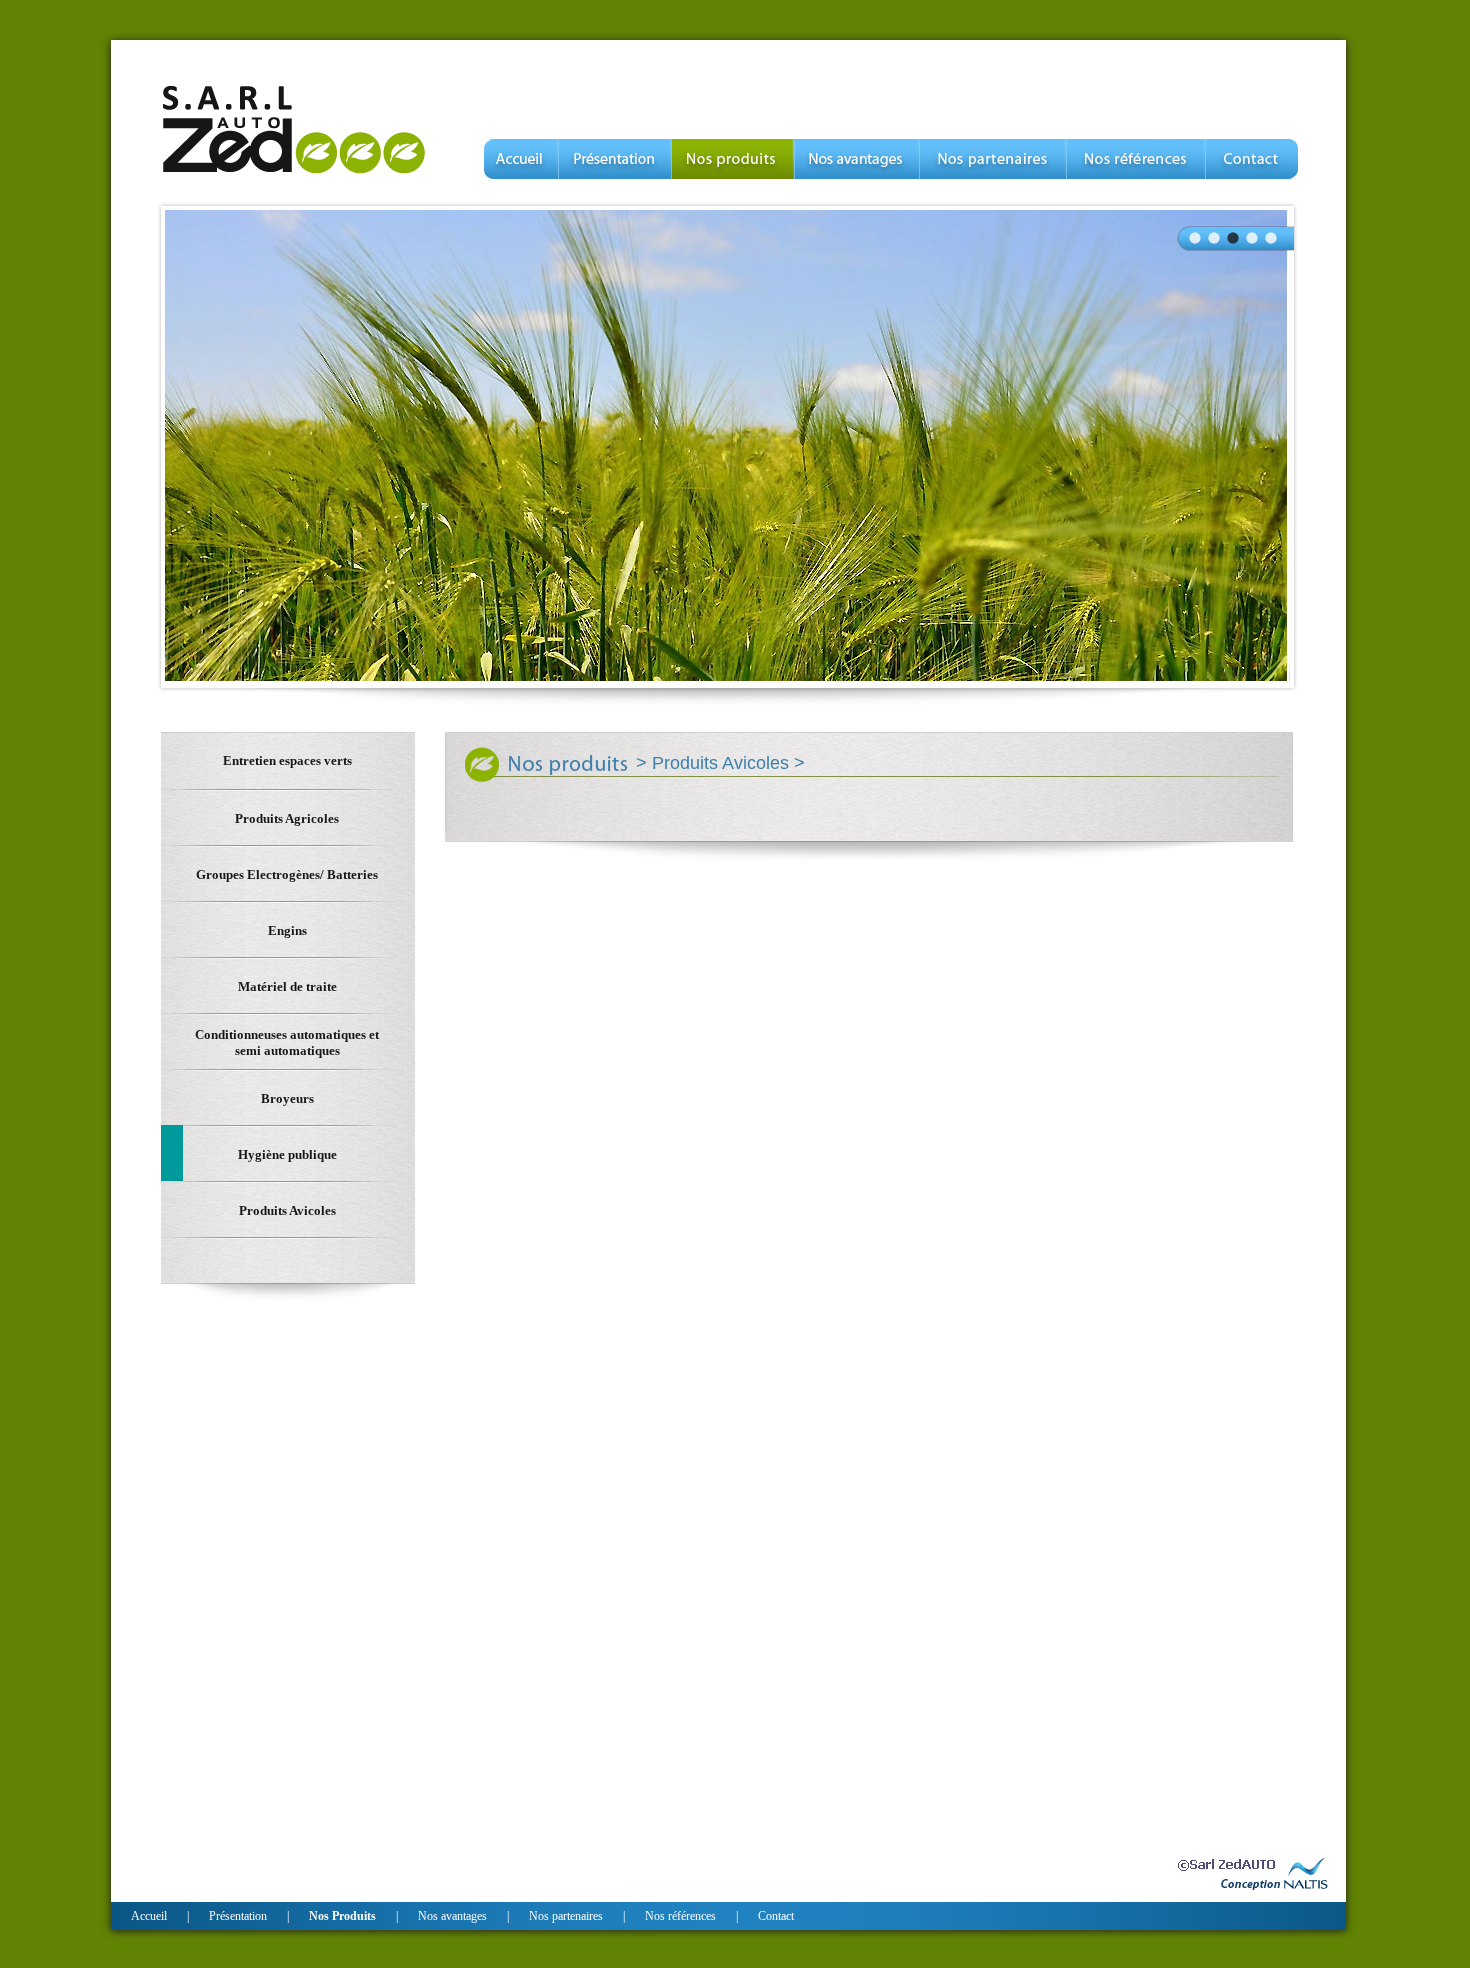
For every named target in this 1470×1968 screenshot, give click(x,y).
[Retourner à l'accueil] (294, 173)
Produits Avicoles (723, 763)
